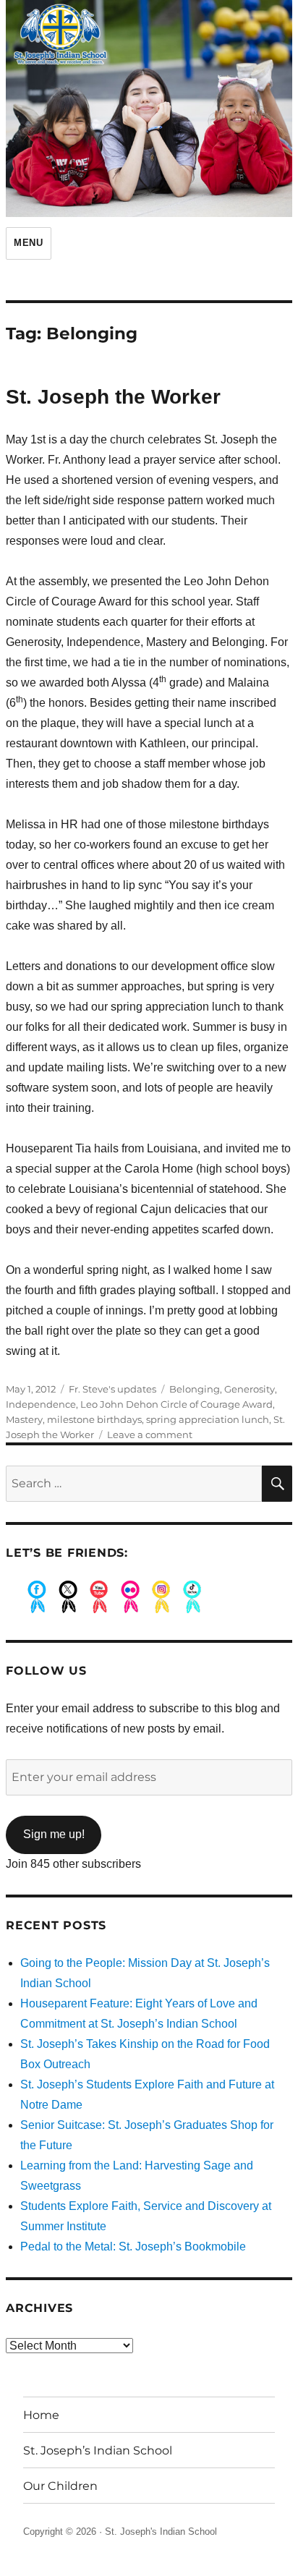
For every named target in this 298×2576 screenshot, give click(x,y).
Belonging (195, 1389)
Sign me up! (54, 1834)
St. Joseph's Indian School (161, 2532)
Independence (41, 1404)
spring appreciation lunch (208, 1419)
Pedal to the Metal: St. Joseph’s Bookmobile (133, 2246)
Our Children (60, 2486)
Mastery (24, 1419)
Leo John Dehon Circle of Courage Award (176, 1404)
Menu (28, 243)
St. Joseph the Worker (113, 397)
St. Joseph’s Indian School (98, 2450)
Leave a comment (150, 1434)
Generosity (250, 1389)
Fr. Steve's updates (112, 1389)
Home (41, 2415)
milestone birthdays (94, 1419)
